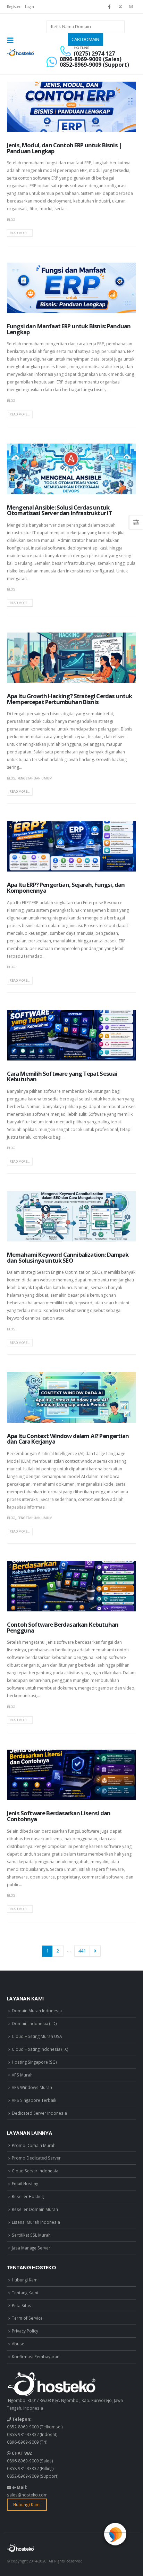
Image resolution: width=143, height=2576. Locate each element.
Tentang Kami (25, 2293)
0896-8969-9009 (23, 2442)
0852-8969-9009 (23, 2427)
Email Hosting (25, 2183)
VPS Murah (22, 2075)
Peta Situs (22, 2305)
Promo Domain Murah (34, 2145)
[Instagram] (131, 7)
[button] (12, 40)
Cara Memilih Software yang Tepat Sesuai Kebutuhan (62, 1076)
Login (30, 7)
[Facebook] (109, 7)
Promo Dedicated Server (36, 2158)
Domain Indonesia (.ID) (34, 2023)
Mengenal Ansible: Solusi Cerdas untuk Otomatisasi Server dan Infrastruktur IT (59, 510)
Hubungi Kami (25, 2280)
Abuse (18, 2344)
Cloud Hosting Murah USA (37, 2036)
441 (82, 1951)
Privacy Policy (25, 2331)
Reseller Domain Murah (35, 2209)
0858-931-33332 (23, 2434)
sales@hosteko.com (27, 2495)
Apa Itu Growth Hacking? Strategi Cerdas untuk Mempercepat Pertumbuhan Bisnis (69, 699)
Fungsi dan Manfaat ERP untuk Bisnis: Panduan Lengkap (69, 329)
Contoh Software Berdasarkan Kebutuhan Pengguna (63, 1627)
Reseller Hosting (28, 2196)
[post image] (71, 107)
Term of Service (27, 2318)
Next (95, 1951)
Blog (11, 220)
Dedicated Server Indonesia (39, 2113)
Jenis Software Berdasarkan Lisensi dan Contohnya (59, 1816)
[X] (120, 7)
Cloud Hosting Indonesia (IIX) (40, 2049)
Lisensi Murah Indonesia (36, 2222)
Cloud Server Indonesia (35, 2171)
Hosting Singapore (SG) (34, 2062)
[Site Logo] (21, 53)
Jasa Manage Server (31, 2248)
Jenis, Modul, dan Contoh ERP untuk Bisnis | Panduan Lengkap (64, 148)
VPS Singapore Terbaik (34, 2100)
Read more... (20, 233)
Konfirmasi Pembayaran (36, 2356)
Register (14, 7)
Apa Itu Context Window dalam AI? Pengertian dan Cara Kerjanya (68, 1439)
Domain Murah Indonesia (37, 2011)
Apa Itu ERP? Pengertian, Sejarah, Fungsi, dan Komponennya (66, 887)
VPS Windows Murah (32, 2087)
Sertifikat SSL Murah (31, 2235)
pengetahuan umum (35, 778)
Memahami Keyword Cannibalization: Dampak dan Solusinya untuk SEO (68, 1257)
